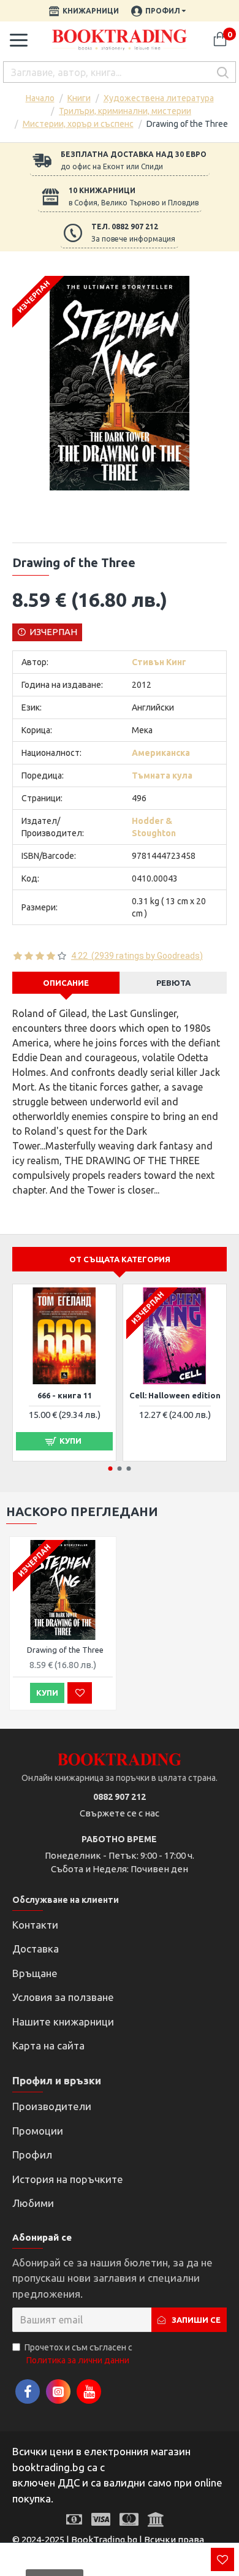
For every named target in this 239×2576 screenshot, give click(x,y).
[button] (111, 1469)
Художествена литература (159, 98)
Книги (79, 98)
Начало (40, 98)
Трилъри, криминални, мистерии (125, 111)
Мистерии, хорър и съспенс (78, 124)
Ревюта (173, 983)
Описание (66, 983)
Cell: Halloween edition (175, 1395)
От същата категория (120, 1259)
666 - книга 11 (65, 1395)
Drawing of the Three (65, 1650)
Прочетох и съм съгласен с (78, 2354)
